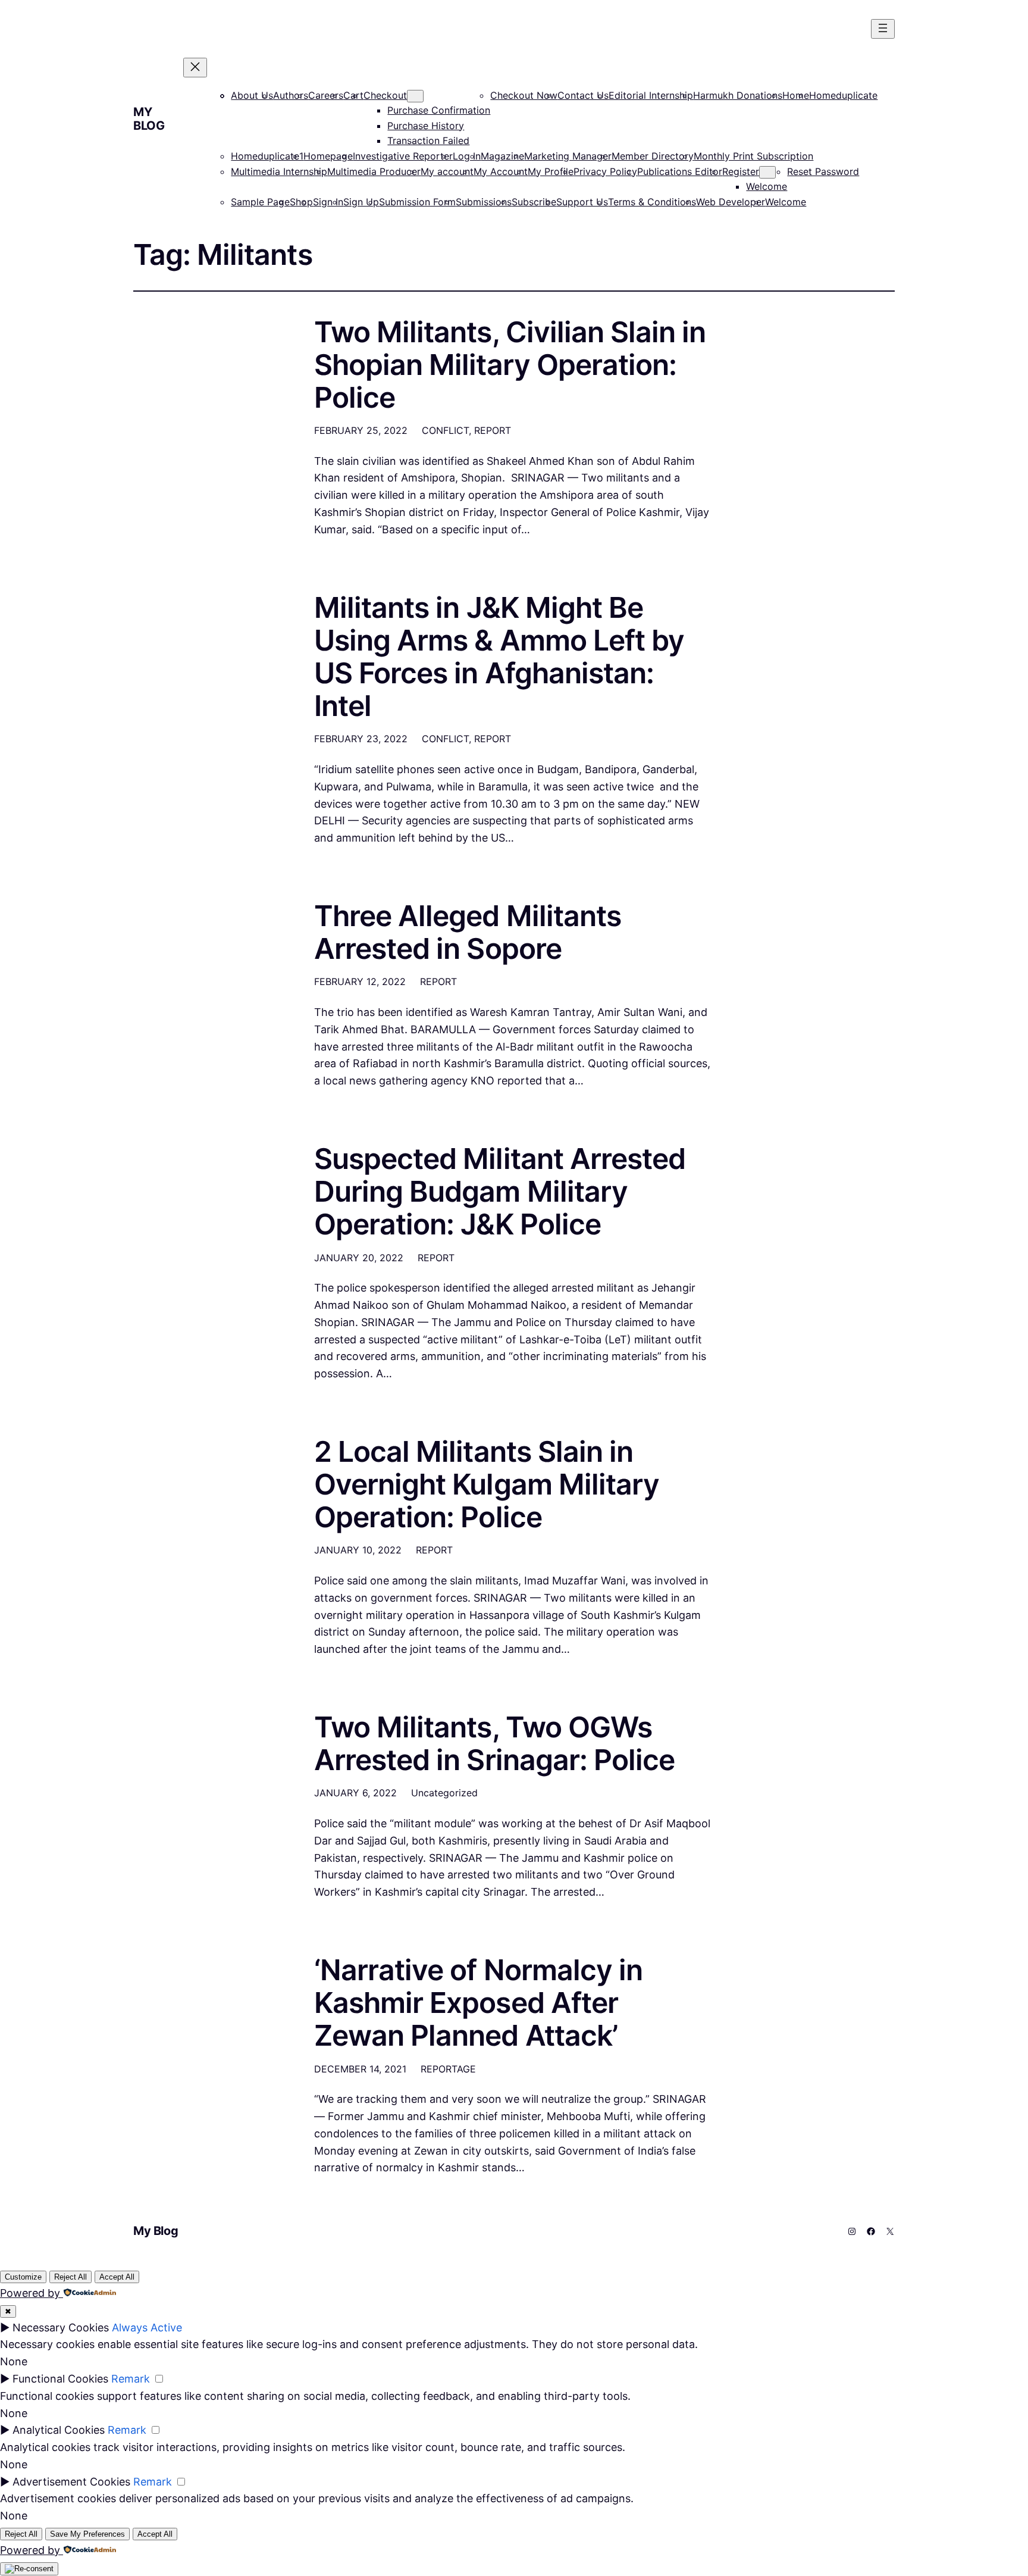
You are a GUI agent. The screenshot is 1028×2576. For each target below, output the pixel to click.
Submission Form (417, 202)
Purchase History (426, 126)
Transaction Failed (428, 140)
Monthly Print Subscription (753, 156)
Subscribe (534, 202)
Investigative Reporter (403, 156)
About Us (252, 95)
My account (447, 171)
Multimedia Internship (279, 171)
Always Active (147, 2328)
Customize (23, 2277)
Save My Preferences (87, 2534)
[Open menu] (883, 29)
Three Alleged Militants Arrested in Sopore (468, 932)
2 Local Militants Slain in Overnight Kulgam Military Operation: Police (487, 1484)
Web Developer (731, 202)
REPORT (493, 430)
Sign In (328, 202)
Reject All (70, 2277)
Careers (326, 95)
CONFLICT (445, 430)
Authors (291, 95)
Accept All (117, 2277)
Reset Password (823, 171)
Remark (131, 2379)
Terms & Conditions (652, 202)
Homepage (328, 156)
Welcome (767, 186)
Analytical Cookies (59, 2430)
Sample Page (260, 202)
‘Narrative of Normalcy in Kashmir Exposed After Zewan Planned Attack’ (478, 2003)
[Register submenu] (767, 172)
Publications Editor (680, 171)
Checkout (385, 95)
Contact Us (583, 95)
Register (741, 171)
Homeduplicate (843, 95)
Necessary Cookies (61, 2328)
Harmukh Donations (738, 95)
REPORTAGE (448, 2069)
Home (796, 95)
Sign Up (361, 202)
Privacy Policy (605, 171)
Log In (467, 156)
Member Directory (653, 156)
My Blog (149, 119)
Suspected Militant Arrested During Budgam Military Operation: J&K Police (500, 1192)
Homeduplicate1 (267, 156)
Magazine (502, 156)
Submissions (484, 202)
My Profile (551, 171)
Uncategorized (444, 1793)
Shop (301, 202)
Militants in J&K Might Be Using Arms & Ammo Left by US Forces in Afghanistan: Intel (499, 657)
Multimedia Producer (374, 171)
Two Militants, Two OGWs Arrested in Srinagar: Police (494, 1743)
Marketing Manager (568, 156)
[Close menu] (195, 68)
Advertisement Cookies (71, 2482)
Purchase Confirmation (439, 110)
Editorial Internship (651, 95)
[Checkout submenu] (415, 96)
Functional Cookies (60, 2379)
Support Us (582, 202)
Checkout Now (524, 95)
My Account (501, 171)
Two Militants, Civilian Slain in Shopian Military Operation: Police (510, 365)
